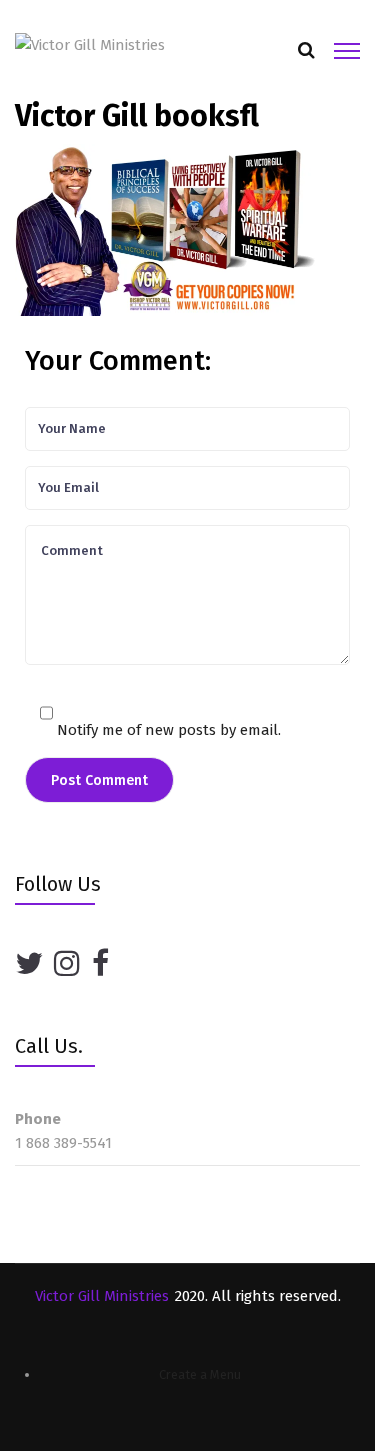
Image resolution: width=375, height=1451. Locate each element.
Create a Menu (200, 1374)
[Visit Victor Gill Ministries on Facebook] (100, 964)
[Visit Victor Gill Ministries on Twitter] (29, 964)
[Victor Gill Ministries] (90, 44)
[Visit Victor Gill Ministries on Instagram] (67, 964)
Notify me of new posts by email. (169, 730)
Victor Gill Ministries (102, 1296)
